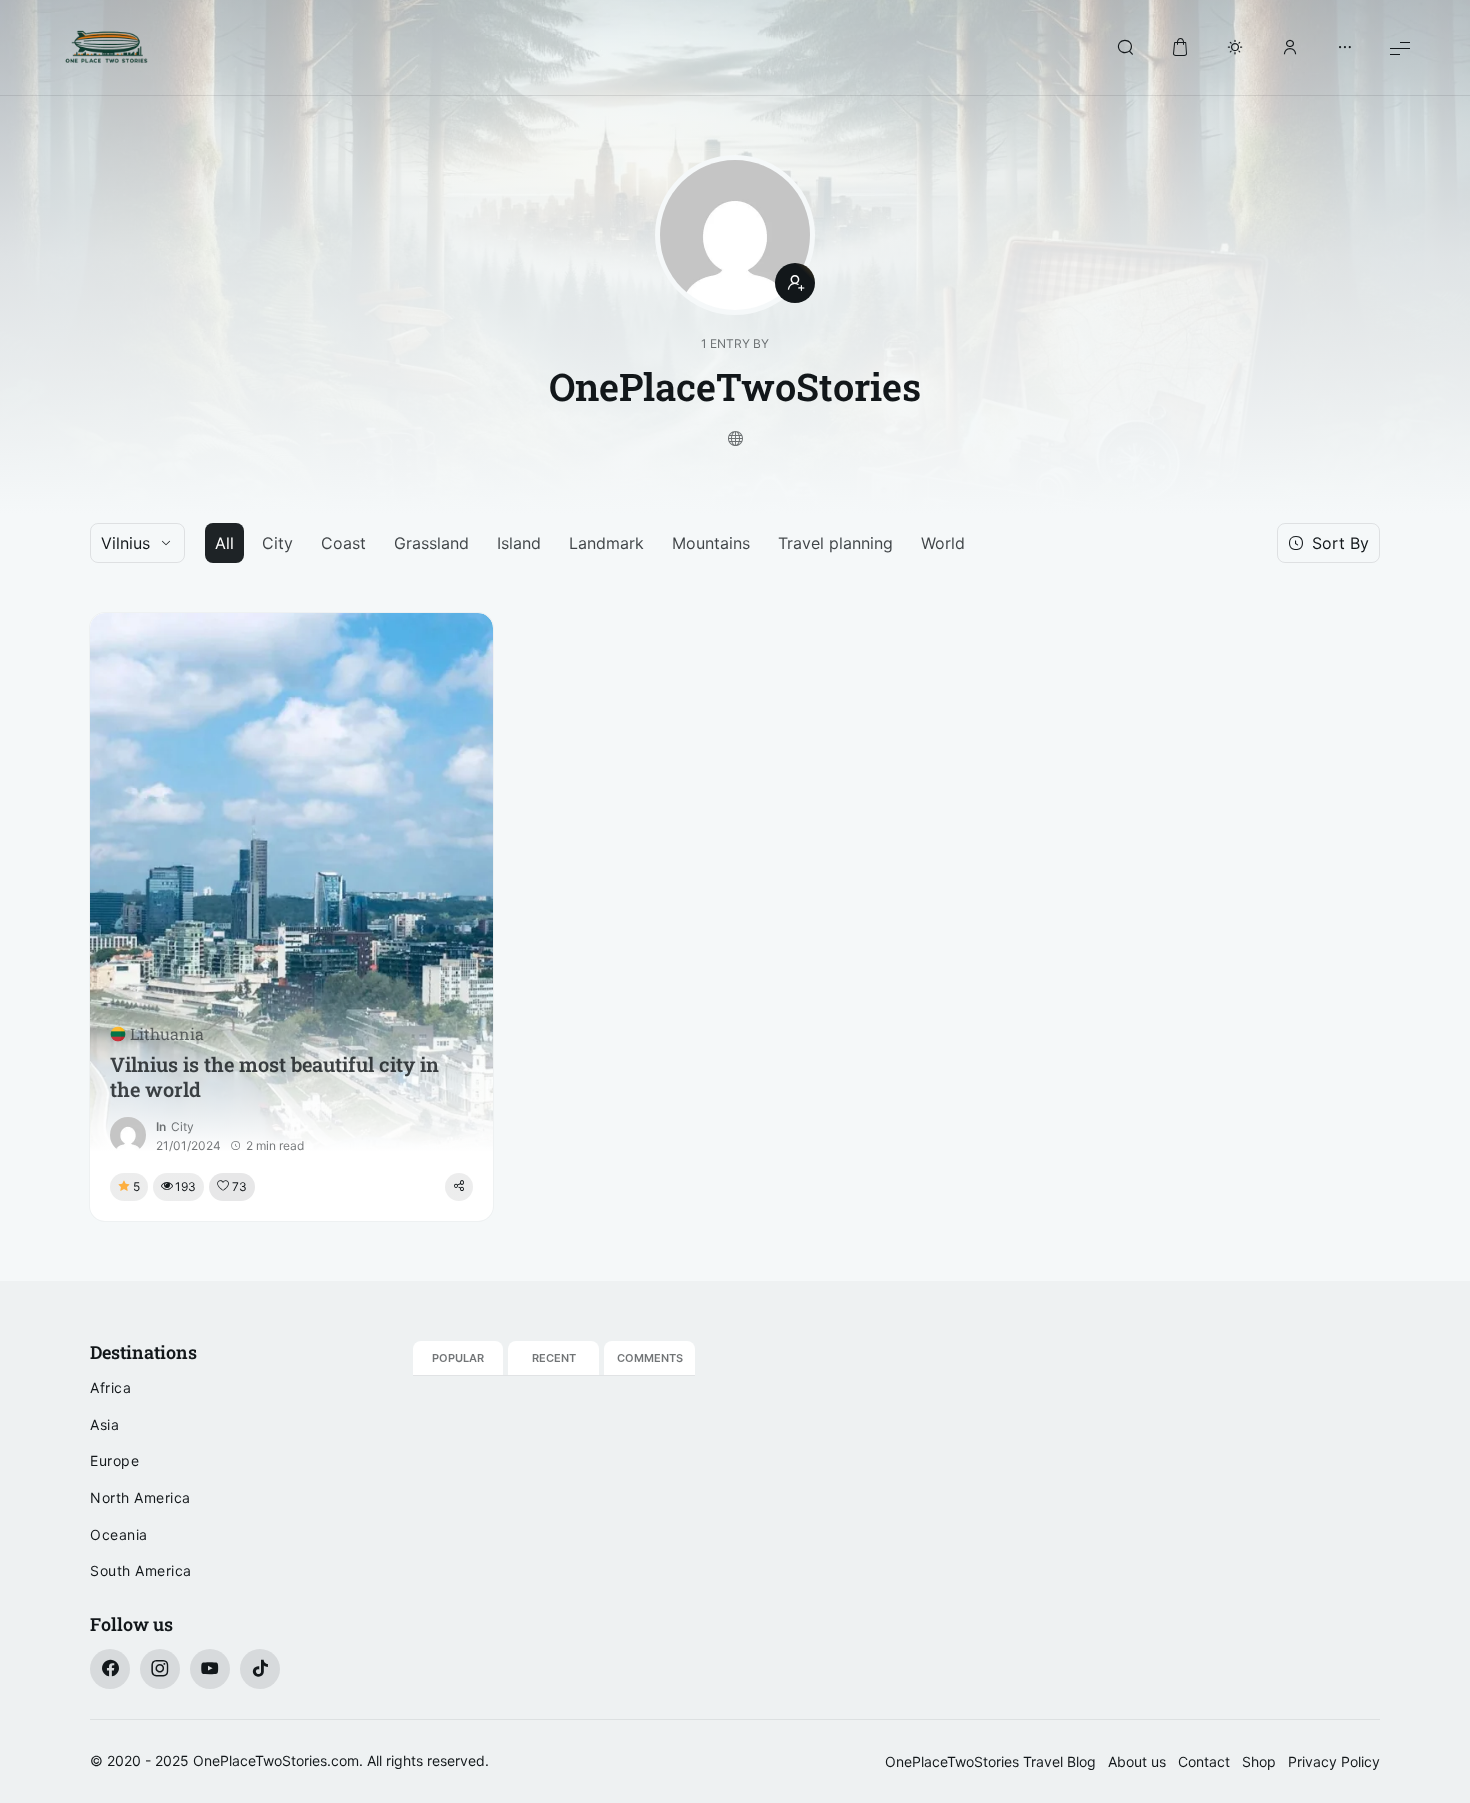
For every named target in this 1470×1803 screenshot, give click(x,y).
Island (519, 543)
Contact (1204, 1761)
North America (140, 1497)
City (277, 543)
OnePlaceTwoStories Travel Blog (990, 1761)
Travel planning (835, 543)
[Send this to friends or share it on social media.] (459, 1187)
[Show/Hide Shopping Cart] (1180, 48)
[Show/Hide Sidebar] (1345, 48)
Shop (1259, 1761)
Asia (104, 1424)
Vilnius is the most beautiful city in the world (274, 1077)
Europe (114, 1460)
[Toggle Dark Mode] (1235, 48)
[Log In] (1290, 48)
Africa (110, 1387)
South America (141, 1570)
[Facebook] (110, 1669)
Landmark (606, 543)
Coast (343, 543)
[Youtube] (210, 1669)
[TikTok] (260, 1669)
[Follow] (795, 283)
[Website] (735, 439)
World (943, 543)
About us (1137, 1761)
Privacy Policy (1334, 1761)
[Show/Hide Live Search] (1125, 48)
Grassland (431, 543)
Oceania (119, 1534)
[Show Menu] (1400, 47)
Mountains (711, 543)
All (224, 543)
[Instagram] (160, 1669)
